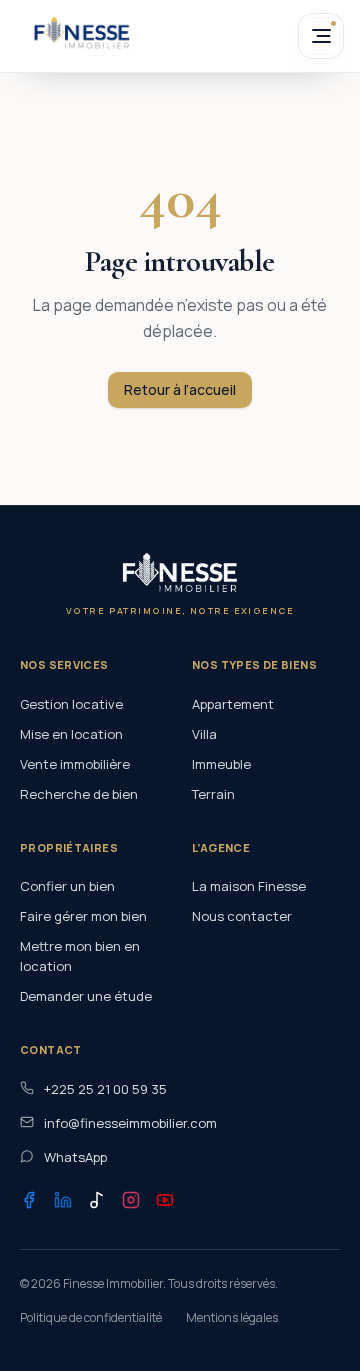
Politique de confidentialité (91, 1317)
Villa (204, 734)
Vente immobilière (75, 764)
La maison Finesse (249, 886)
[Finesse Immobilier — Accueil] (82, 33)
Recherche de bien (79, 794)
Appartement (233, 704)
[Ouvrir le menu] (321, 36)
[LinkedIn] (63, 1200)
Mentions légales (232, 1317)
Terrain (213, 794)
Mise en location (71, 734)
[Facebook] (29, 1200)
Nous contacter (242, 916)
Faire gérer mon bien (83, 916)
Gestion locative (71, 704)
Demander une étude (86, 996)
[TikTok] (97, 1200)
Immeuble (221, 764)
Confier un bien (67, 886)
